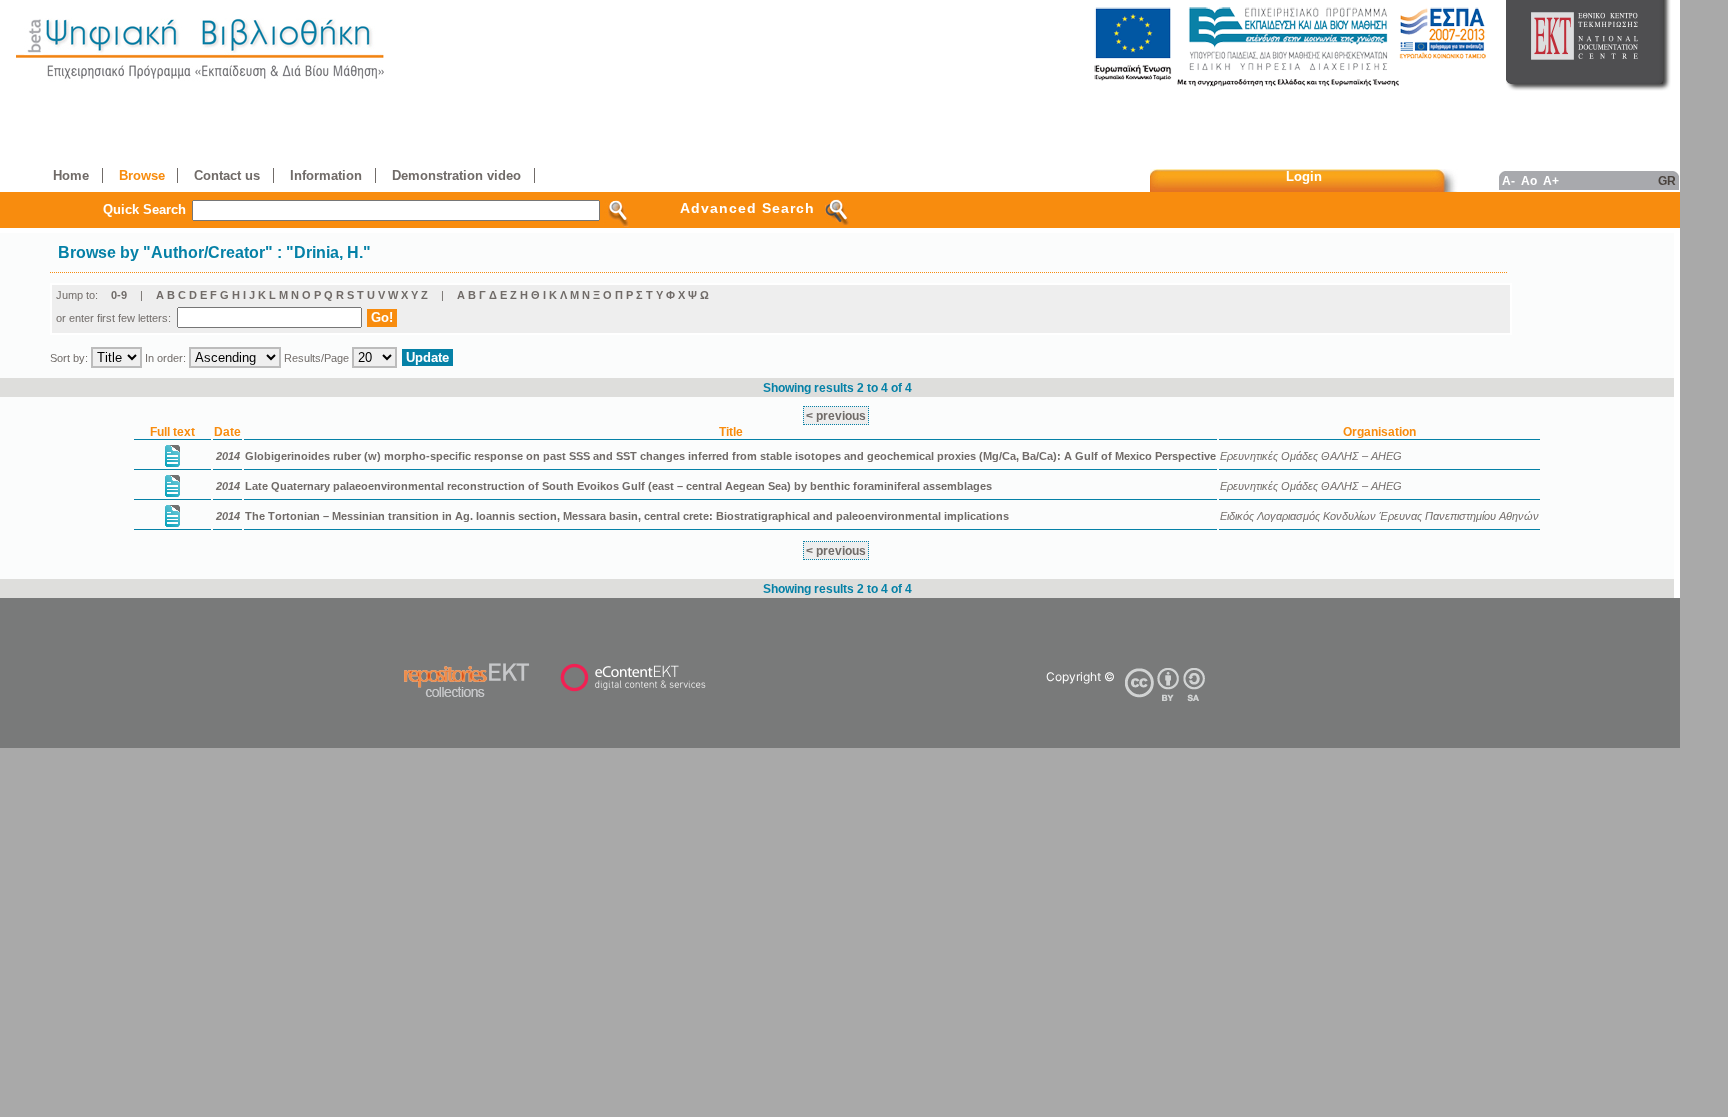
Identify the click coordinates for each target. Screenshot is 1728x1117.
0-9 (119, 295)
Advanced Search (747, 208)
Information (326, 175)
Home (71, 175)
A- (1508, 180)
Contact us (227, 175)
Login (1304, 176)
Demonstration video (456, 175)
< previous (836, 415)
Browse (142, 175)
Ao (1529, 180)
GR (1667, 180)
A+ (1551, 180)
